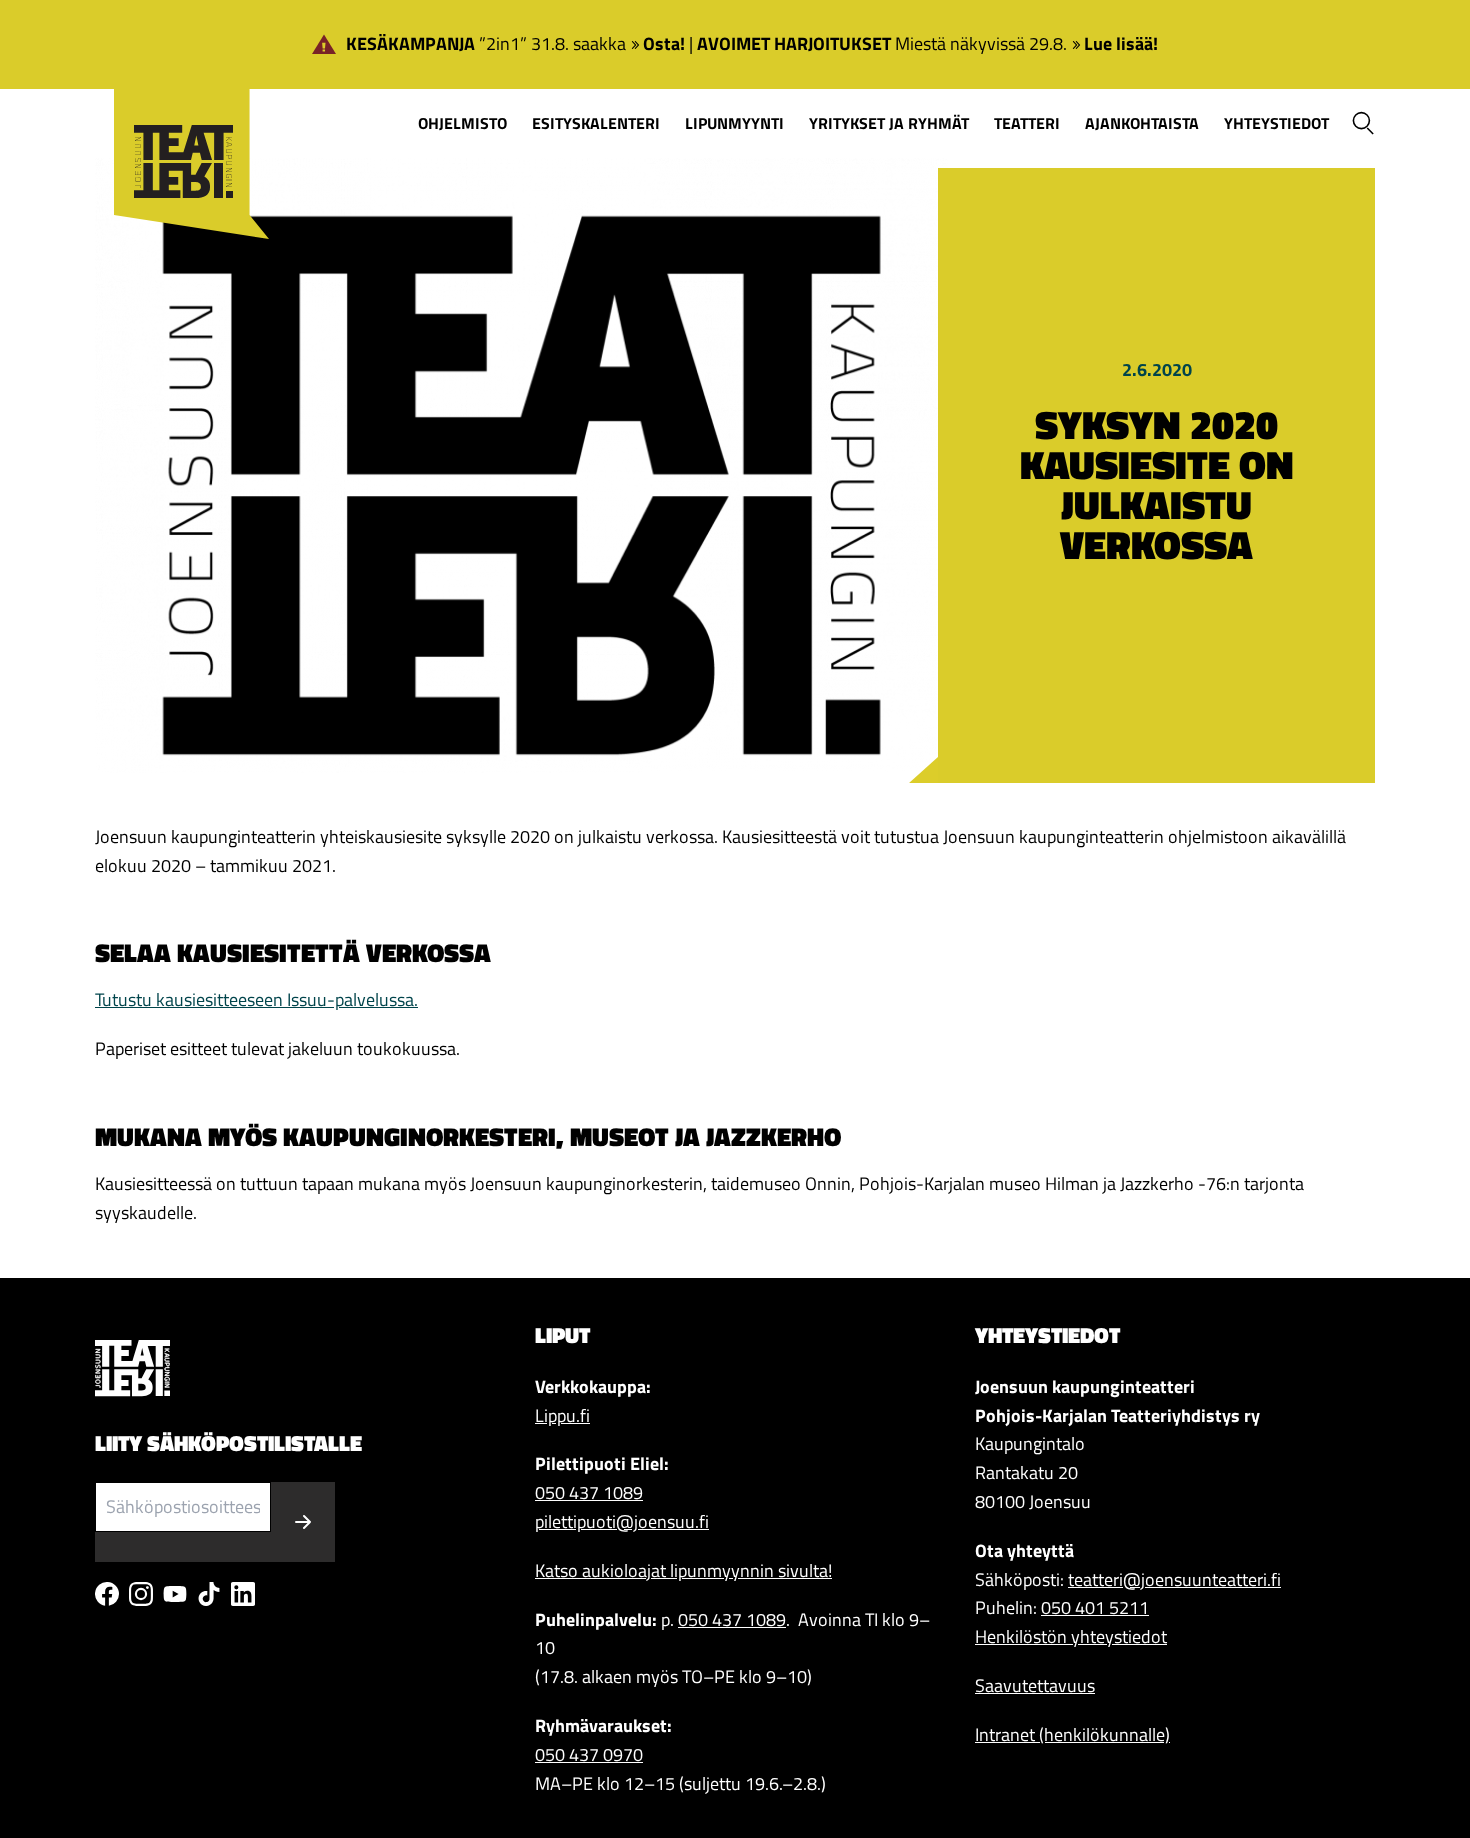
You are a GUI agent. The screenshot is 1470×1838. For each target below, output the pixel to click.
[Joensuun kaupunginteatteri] (182, 131)
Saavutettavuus (1035, 1685)
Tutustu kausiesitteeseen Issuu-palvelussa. (256, 999)
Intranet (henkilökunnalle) (1072, 1734)
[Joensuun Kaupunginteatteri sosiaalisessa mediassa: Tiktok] (209, 1594)
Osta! (664, 43)
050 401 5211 (1095, 1607)
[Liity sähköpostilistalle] (303, 1522)
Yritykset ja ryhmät (889, 123)
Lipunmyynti (734, 123)
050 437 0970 (589, 1754)
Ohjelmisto (462, 123)
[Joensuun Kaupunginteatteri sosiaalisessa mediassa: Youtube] (175, 1594)
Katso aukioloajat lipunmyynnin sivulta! (683, 1570)
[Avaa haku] (1363, 123)
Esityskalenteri (596, 123)
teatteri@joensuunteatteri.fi (1174, 1579)
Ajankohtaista (1142, 123)
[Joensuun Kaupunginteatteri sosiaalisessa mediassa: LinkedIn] (243, 1594)
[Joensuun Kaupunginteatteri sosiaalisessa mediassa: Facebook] (107, 1594)
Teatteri (1027, 123)
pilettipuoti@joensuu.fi (622, 1521)
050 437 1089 (589, 1492)
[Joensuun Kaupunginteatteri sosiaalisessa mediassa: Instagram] (141, 1594)
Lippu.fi (562, 1415)
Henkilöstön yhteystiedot (1071, 1636)
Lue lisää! (1121, 43)
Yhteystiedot (1276, 123)
